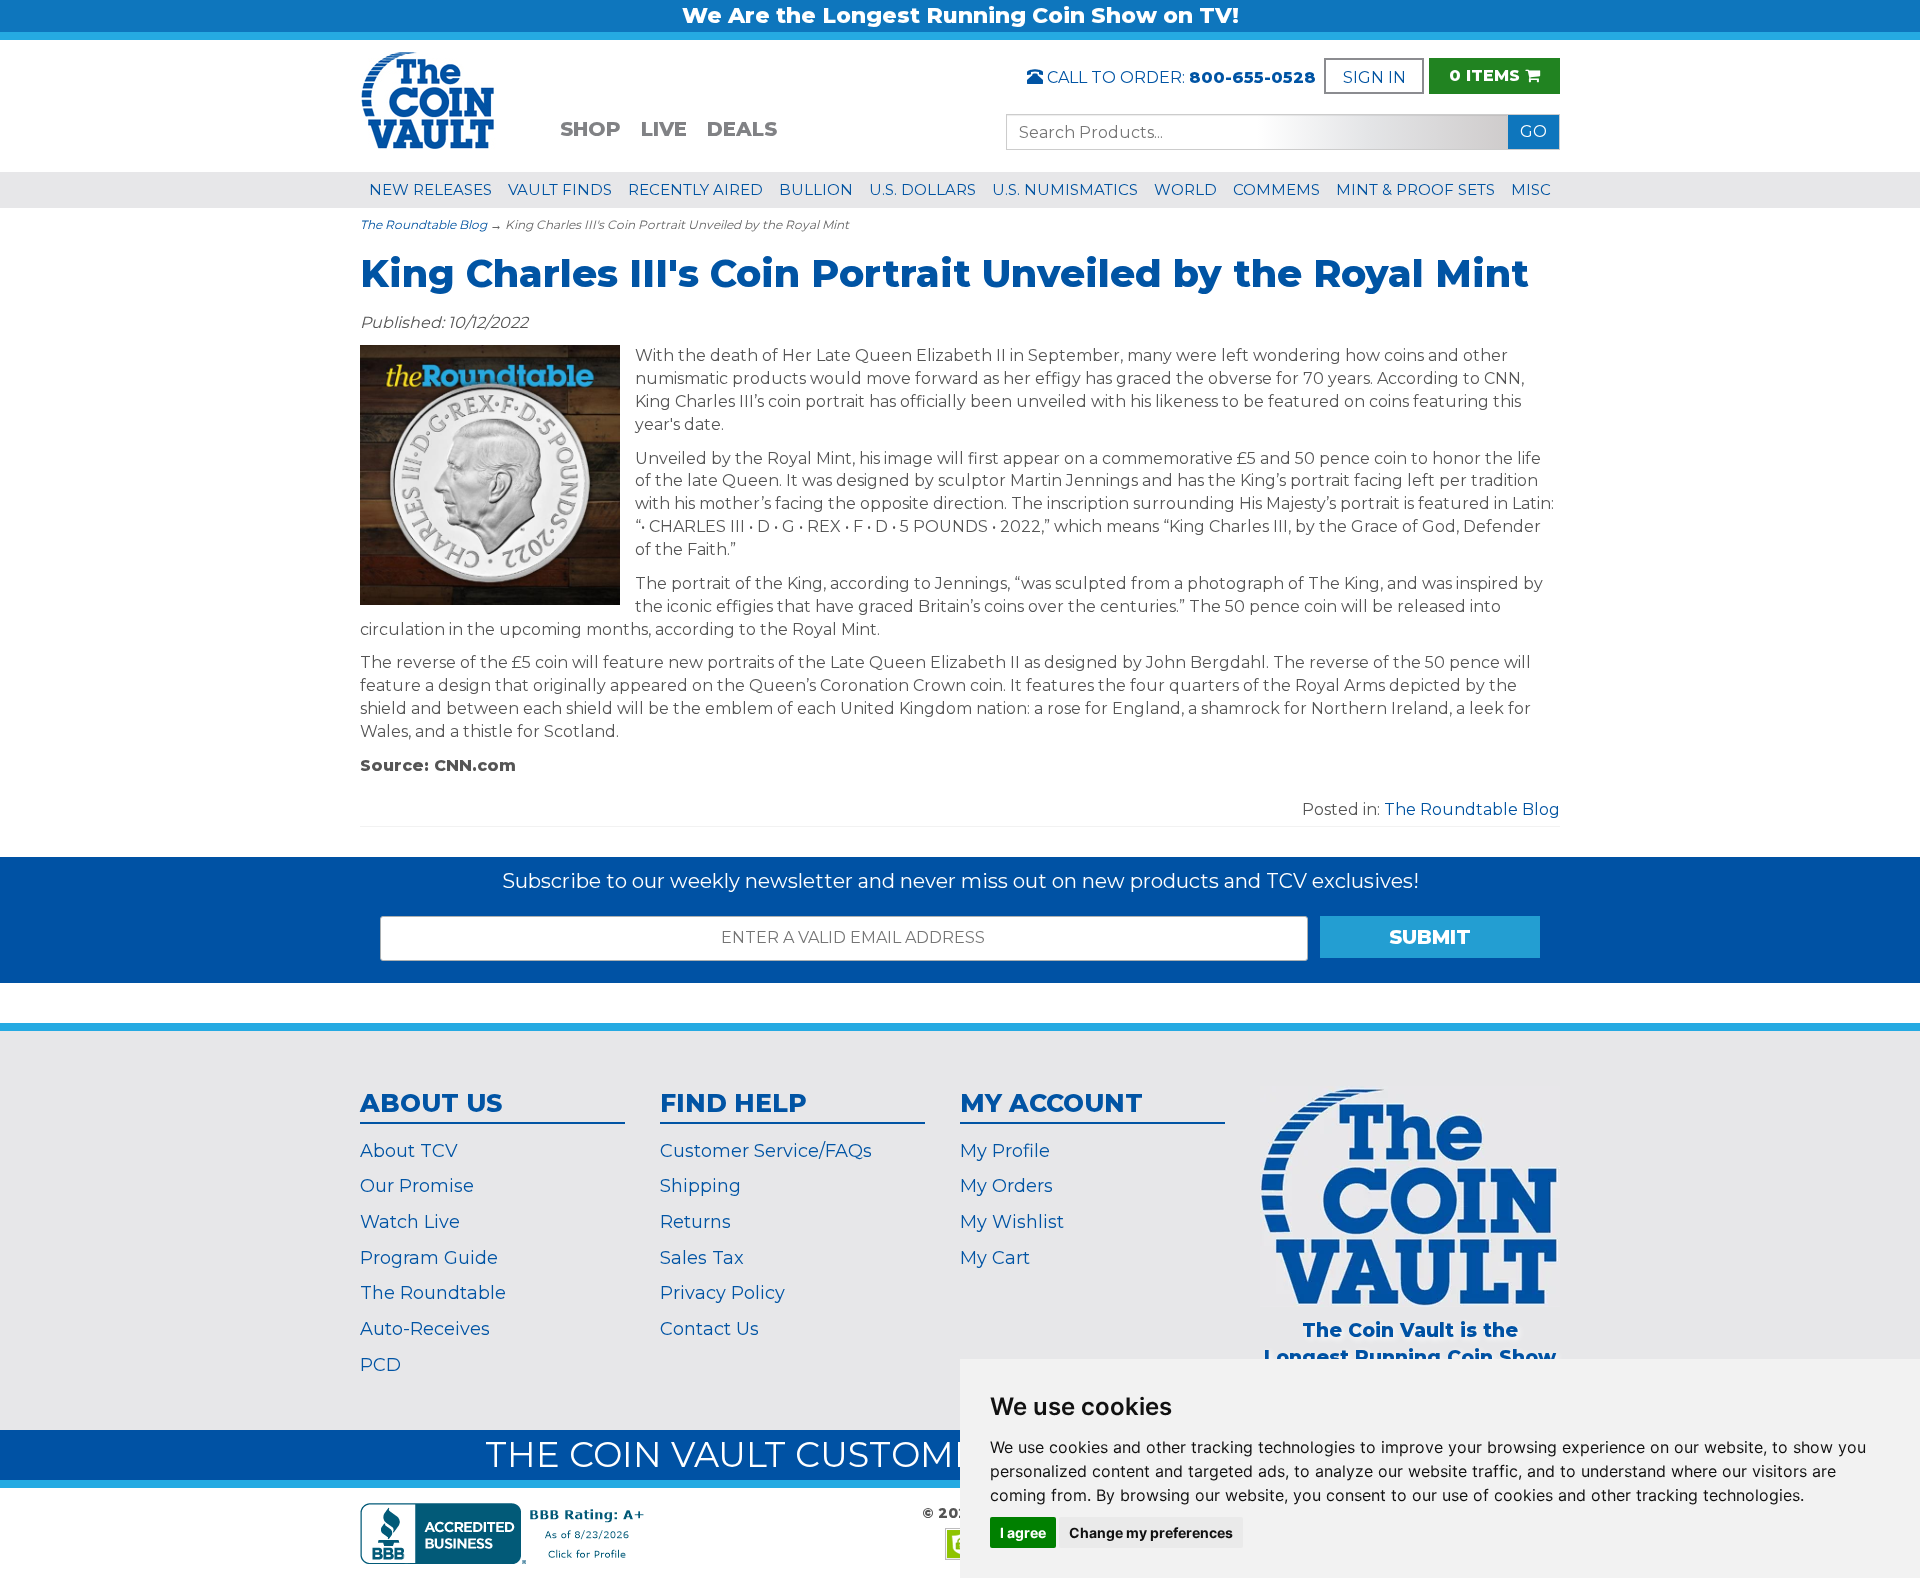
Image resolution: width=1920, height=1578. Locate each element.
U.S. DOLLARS (922, 189)
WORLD (1185, 189)
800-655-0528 (1252, 77)
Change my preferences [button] (1151, 1532)
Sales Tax (702, 1258)
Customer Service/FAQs (766, 1151)
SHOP (590, 129)
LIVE (664, 129)
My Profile (1005, 1151)
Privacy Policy (722, 1293)
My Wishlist (1012, 1222)
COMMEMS (1276, 189)
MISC (1531, 189)
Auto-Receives (425, 1329)
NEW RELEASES (430, 189)
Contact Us (709, 1329)
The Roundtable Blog (423, 224)
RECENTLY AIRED (695, 189)
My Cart (995, 1258)
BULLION (816, 189)
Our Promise (417, 1186)
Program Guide (429, 1258)
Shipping (700, 1186)
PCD (380, 1365)
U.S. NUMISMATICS (1065, 189)
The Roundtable (433, 1293)
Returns (695, 1222)
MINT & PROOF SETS (1415, 189)
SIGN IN (1374, 77)
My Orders (1006, 1186)
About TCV (409, 1151)
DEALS (742, 129)
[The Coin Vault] (428, 98)
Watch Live (410, 1222)
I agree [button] (1023, 1532)
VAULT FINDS (560, 189)
